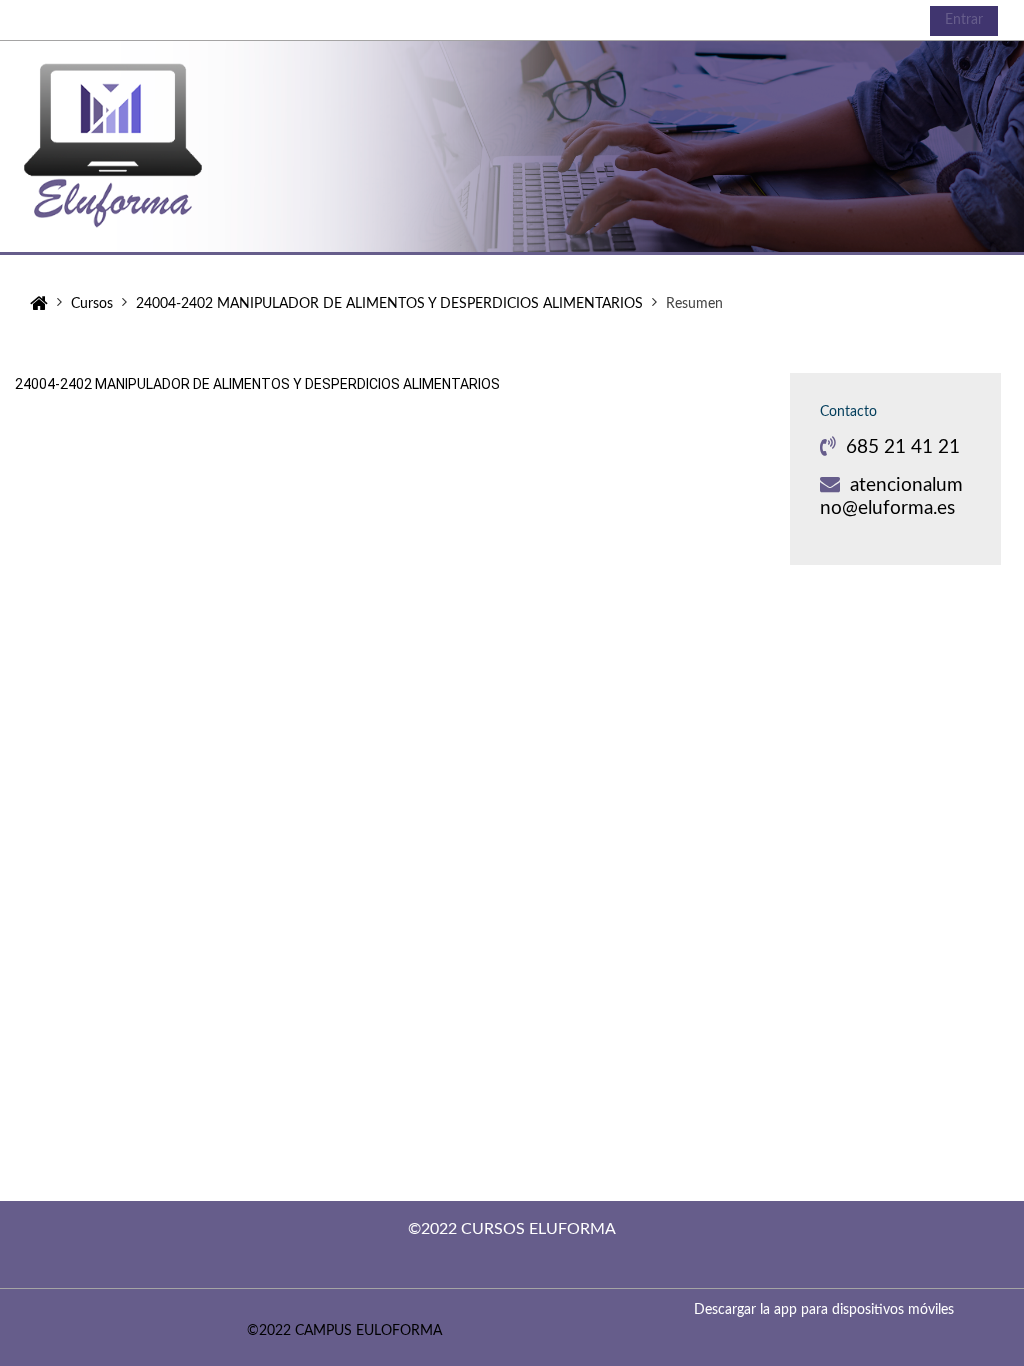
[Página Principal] (135, 145)
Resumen (694, 303)
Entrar (964, 20)
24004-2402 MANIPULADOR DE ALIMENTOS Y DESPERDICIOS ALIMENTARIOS (257, 384)
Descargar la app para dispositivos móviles (824, 1309)
